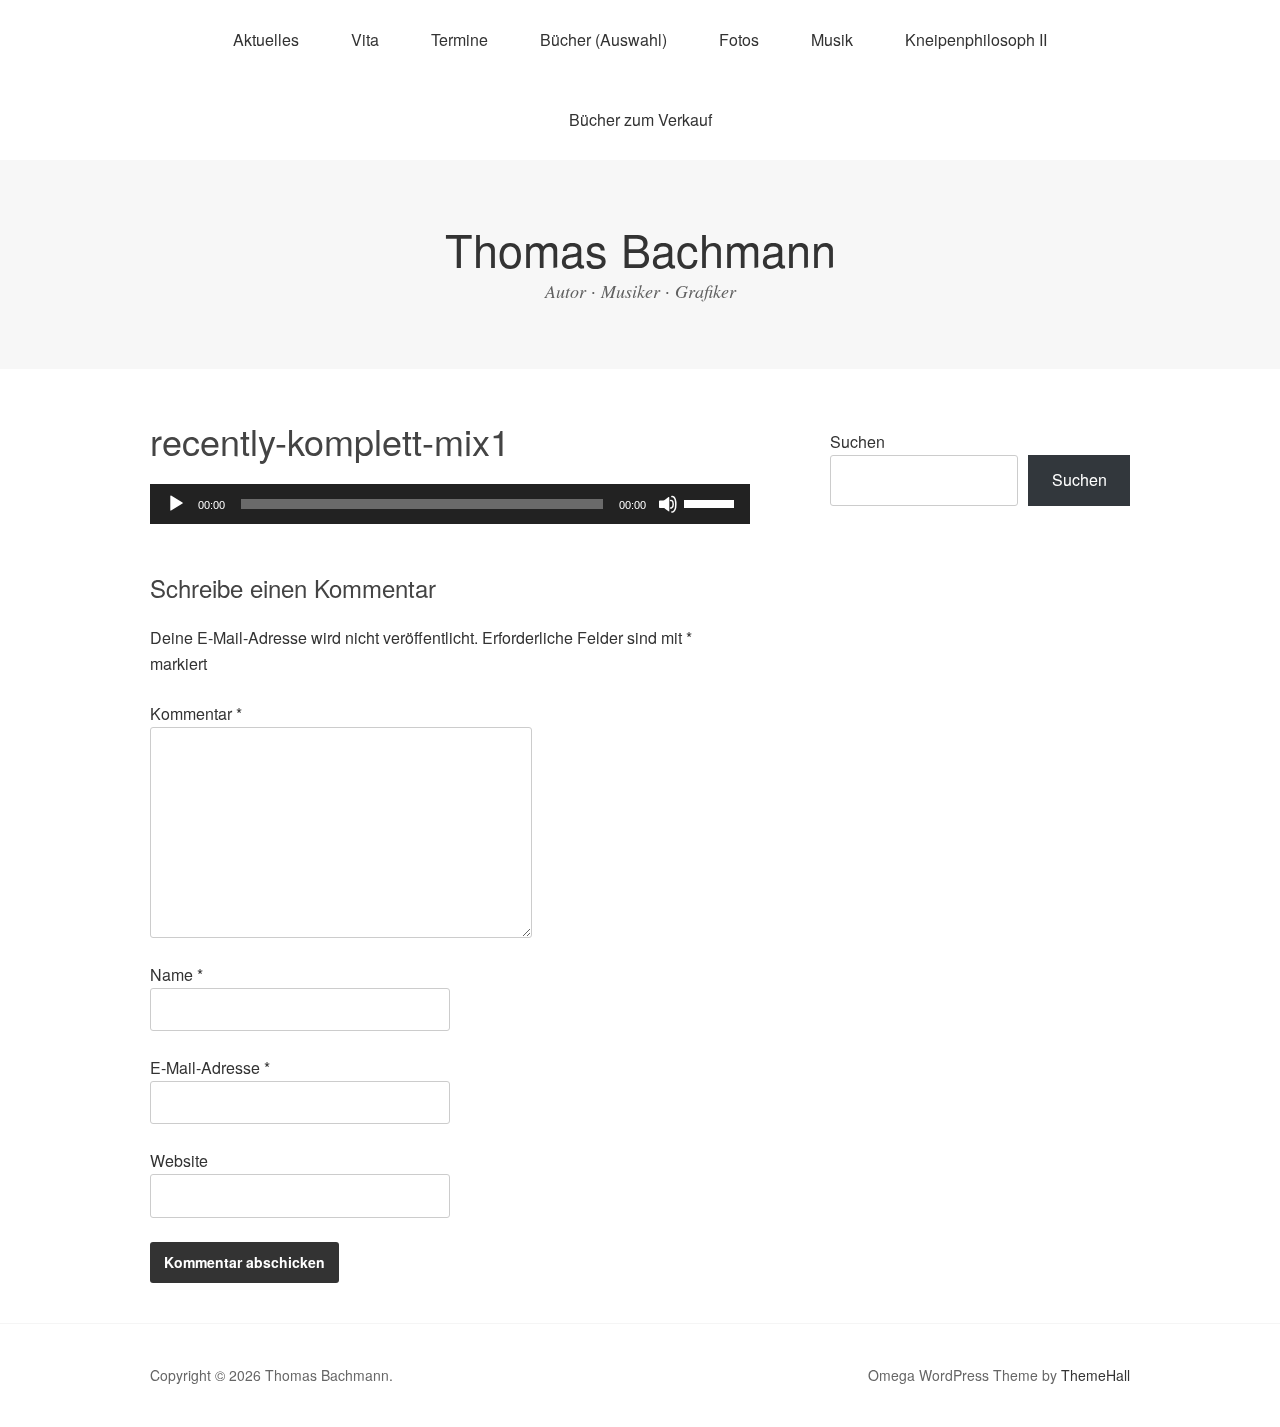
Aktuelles (266, 39)
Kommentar (196, 713)
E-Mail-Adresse (210, 1067)
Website (179, 1160)
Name (176, 974)
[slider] (712, 502)
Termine (459, 39)
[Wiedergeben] (176, 504)
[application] (450, 504)
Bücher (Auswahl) (603, 39)
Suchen (857, 441)
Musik (832, 39)
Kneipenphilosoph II (976, 39)
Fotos (739, 39)
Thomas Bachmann (640, 248)
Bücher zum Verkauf (640, 119)
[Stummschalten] (668, 504)
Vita (365, 39)
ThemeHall (1095, 1375)
